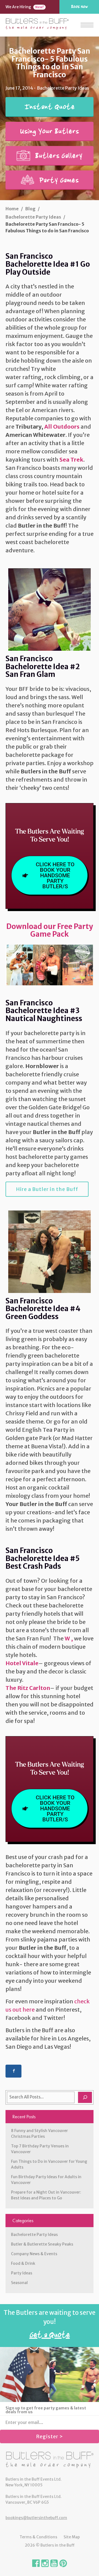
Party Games (58, 180)
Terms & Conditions (38, 2537)
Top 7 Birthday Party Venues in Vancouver (40, 2149)
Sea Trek (71, 460)
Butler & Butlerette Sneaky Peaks (42, 2244)
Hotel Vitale (22, 1663)
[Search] (85, 2097)
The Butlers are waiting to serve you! (50, 2325)
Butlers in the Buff (50, 2460)
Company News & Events (34, 2254)
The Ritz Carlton (28, 1688)
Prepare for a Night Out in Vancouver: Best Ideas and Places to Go (46, 2195)
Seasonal (19, 2283)
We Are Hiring (25, 7)
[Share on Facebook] (13, 2071)
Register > (50, 2436)
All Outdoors (62, 427)
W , (69, 1638)
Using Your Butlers (50, 131)
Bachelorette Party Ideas (34, 2235)
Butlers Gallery (58, 156)
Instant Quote (50, 107)
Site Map (72, 2537)
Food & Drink (23, 2263)
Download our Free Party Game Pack (50, 930)
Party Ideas (22, 2273)
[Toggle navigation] (87, 25)
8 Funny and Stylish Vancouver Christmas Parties (39, 2134)
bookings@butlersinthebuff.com (36, 2518)
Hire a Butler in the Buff (47, 1189)
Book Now (79, 7)
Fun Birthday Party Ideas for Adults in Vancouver (46, 2180)
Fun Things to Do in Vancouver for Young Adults (49, 2164)
